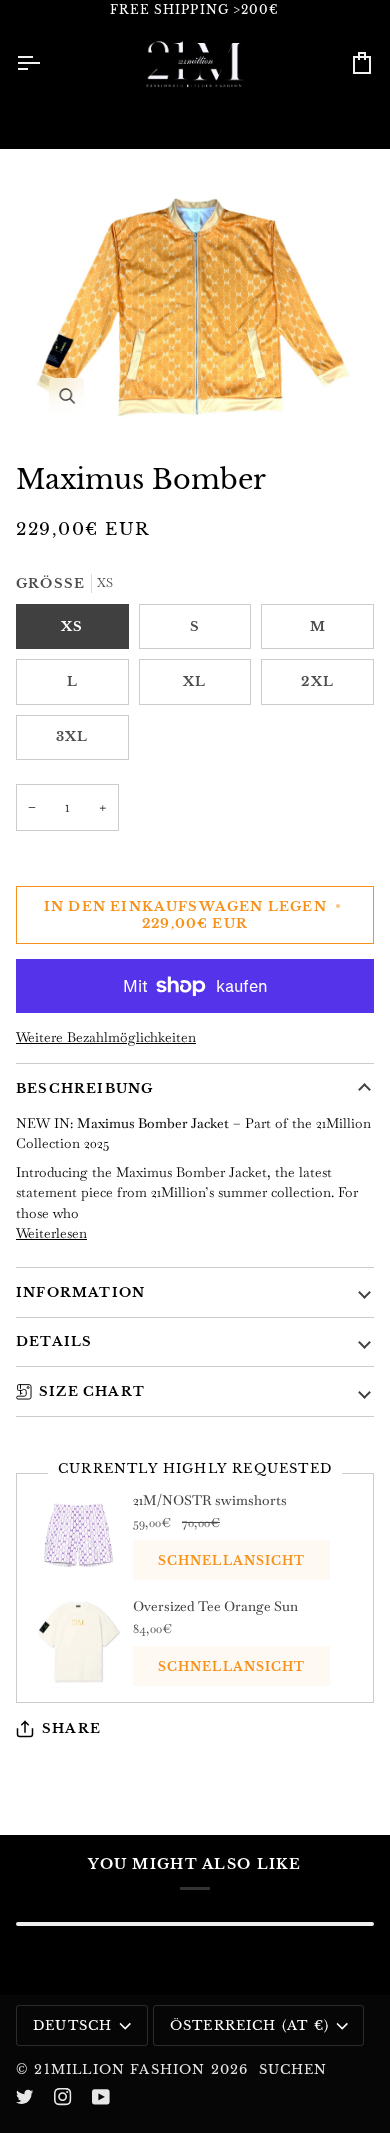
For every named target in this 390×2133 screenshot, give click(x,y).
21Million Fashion (119, 2069)
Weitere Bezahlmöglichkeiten (106, 1037)
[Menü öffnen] (46, 62)
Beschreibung (84, 1088)
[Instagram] (63, 2097)
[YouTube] (101, 2097)
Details (54, 1341)
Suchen (293, 2069)
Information (80, 1292)
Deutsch (72, 2025)
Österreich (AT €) (249, 2025)
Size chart (92, 1391)
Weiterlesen (51, 1233)
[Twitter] (25, 2097)
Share (71, 1728)
